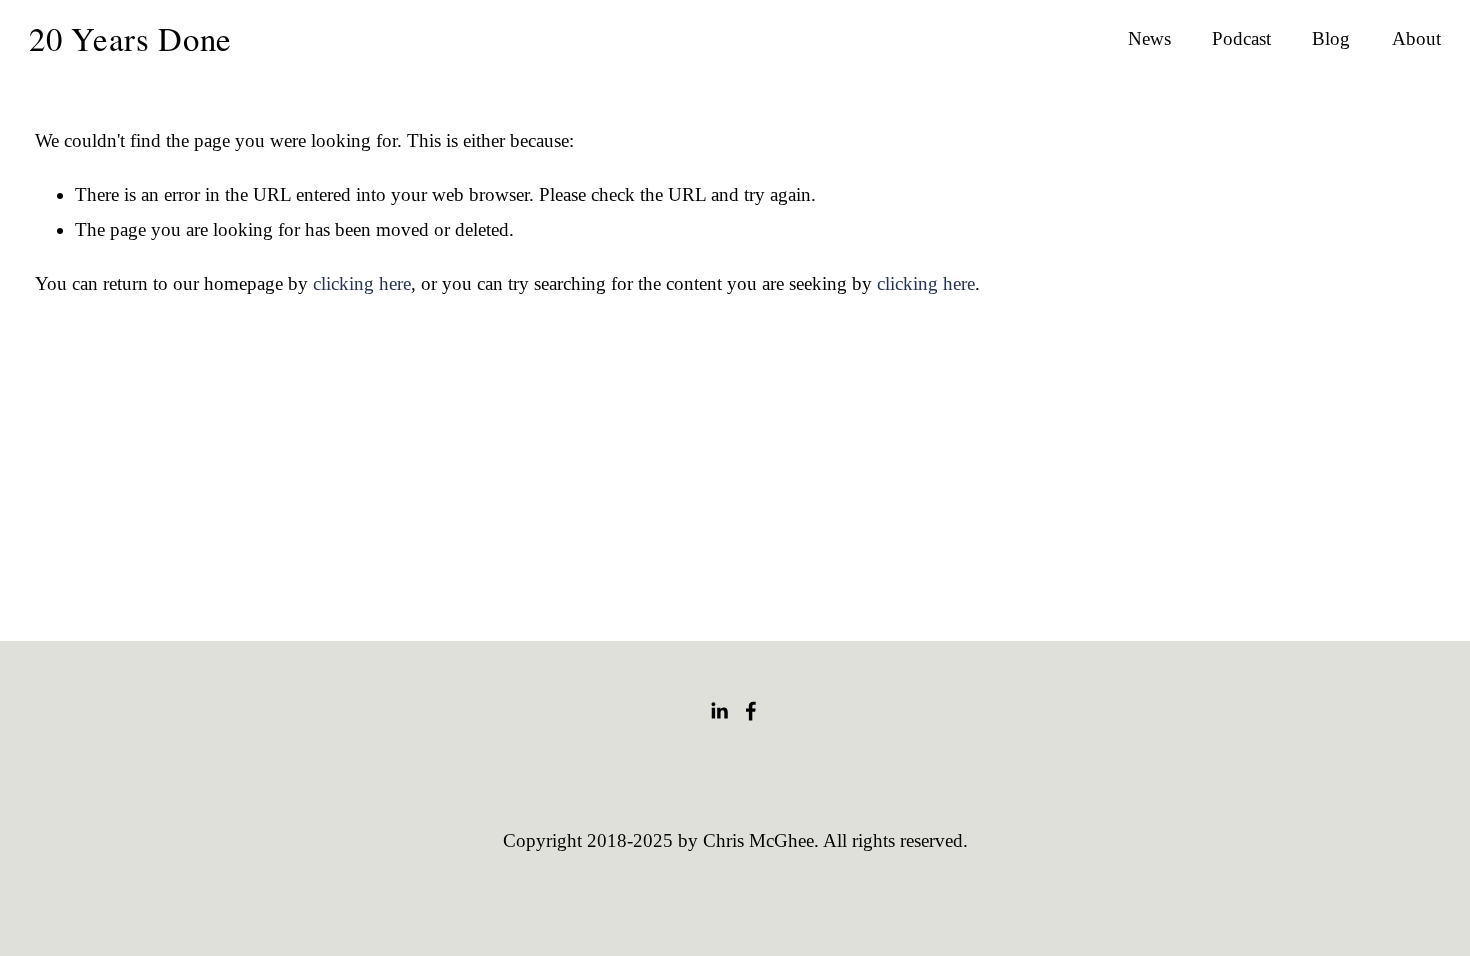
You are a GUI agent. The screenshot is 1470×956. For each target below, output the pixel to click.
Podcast (1241, 38)
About (1416, 38)
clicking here (362, 283)
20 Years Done (130, 38)
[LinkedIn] (719, 711)
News (1149, 38)
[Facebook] (751, 711)
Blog (1331, 38)
